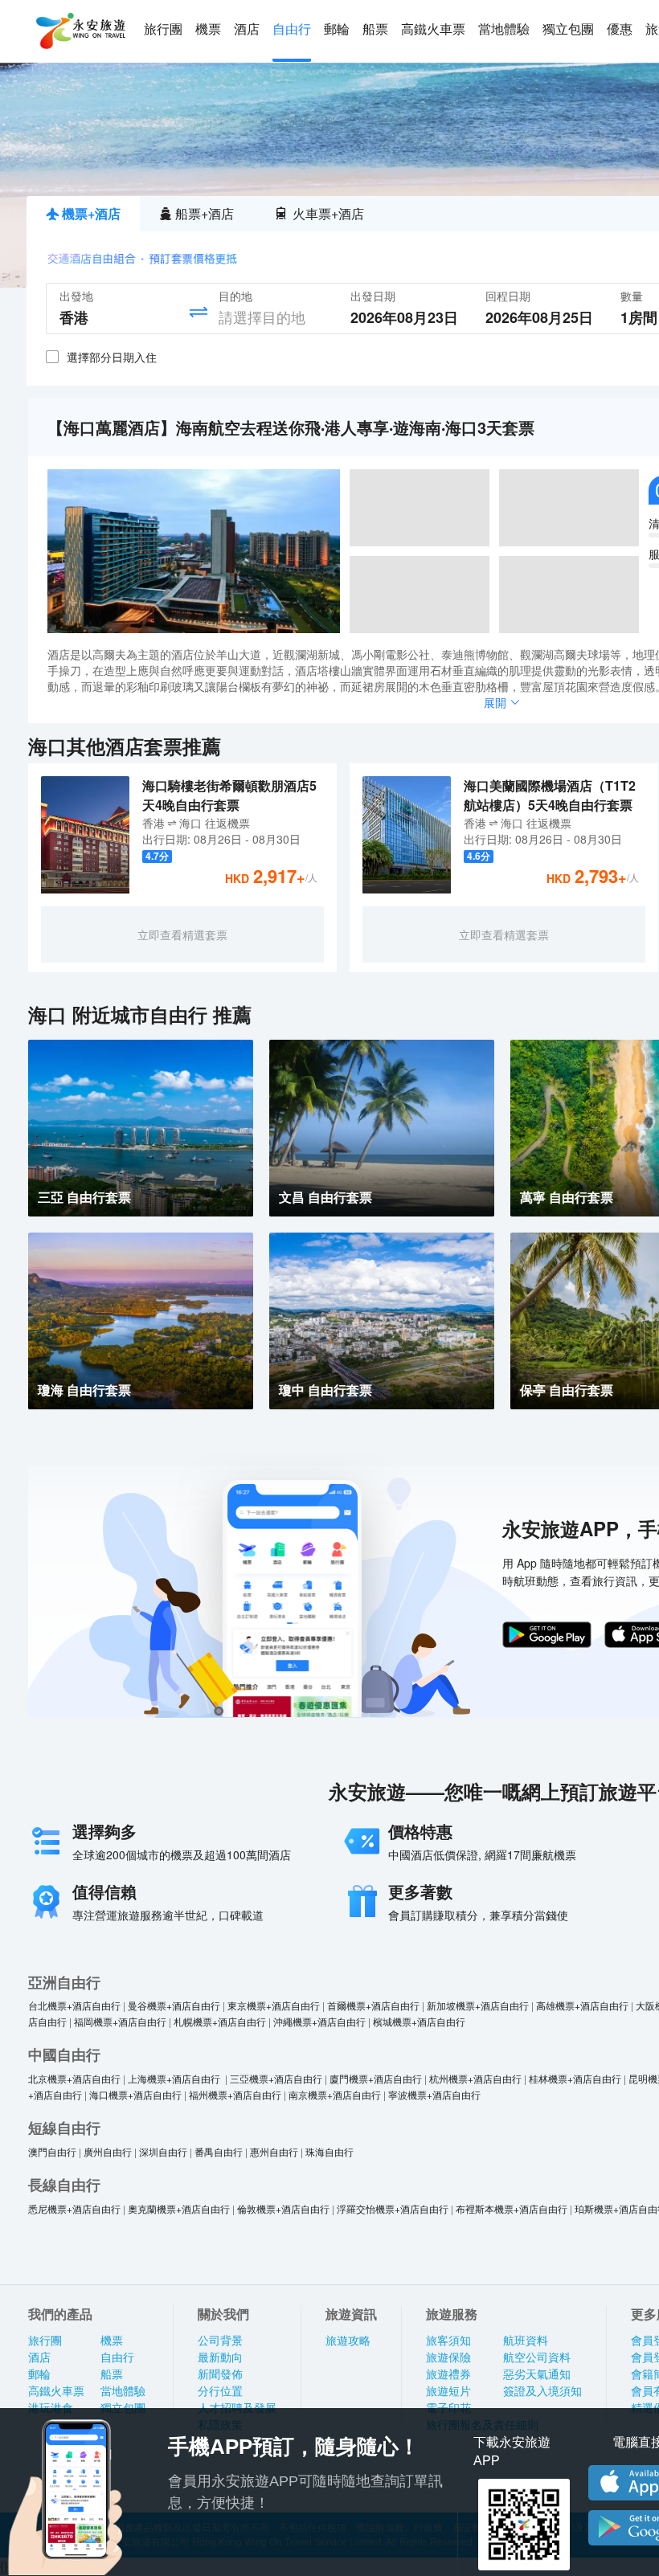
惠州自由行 (274, 2151)
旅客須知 (448, 2341)
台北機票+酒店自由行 (74, 2005)
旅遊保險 (448, 2357)
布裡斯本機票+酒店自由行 (512, 2208)
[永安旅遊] (80, 31)
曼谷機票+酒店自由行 (174, 2005)
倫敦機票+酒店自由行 (283, 2208)
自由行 (292, 29)
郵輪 (337, 29)
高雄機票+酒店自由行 (582, 2005)
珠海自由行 (329, 2151)
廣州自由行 (108, 2151)
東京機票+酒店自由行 (274, 2005)
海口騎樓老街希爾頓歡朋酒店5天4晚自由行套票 (229, 795)
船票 (375, 29)
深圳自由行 (163, 2151)
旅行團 (163, 29)
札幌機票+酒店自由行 (220, 2021)
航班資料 (526, 2341)
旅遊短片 (448, 2391)
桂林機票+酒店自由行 (575, 2078)
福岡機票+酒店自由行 (120, 2021)
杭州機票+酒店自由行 (475, 2078)
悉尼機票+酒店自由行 (74, 2208)
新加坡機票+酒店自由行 (478, 2005)
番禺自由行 (219, 2151)
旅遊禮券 (448, 2374)
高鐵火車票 (433, 29)
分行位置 (220, 2391)
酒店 (247, 29)
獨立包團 (568, 29)
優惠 (620, 29)
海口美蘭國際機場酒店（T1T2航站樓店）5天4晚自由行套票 (550, 795)
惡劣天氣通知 (537, 2374)
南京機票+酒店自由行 (335, 2094)
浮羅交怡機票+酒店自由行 (393, 2208)
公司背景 (220, 2341)
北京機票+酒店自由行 (74, 2078)
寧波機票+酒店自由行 (434, 2094)
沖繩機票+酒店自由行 (319, 2021)
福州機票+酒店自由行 (235, 2094)
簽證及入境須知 (542, 2391)
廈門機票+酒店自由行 (376, 2078)
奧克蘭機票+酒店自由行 (179, 2208)
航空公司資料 (537, 2357)
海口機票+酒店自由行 (135, 2094)
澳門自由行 (52, 2151)
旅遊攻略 (348, 2341)
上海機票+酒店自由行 (175, 2078)
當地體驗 (504, 29)
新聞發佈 (220, 2374)
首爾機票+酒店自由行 (373, 2005)
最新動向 (220, 2357)
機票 (208, 29)
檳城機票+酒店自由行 (419, 2021)
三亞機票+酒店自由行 (276, 2078)
